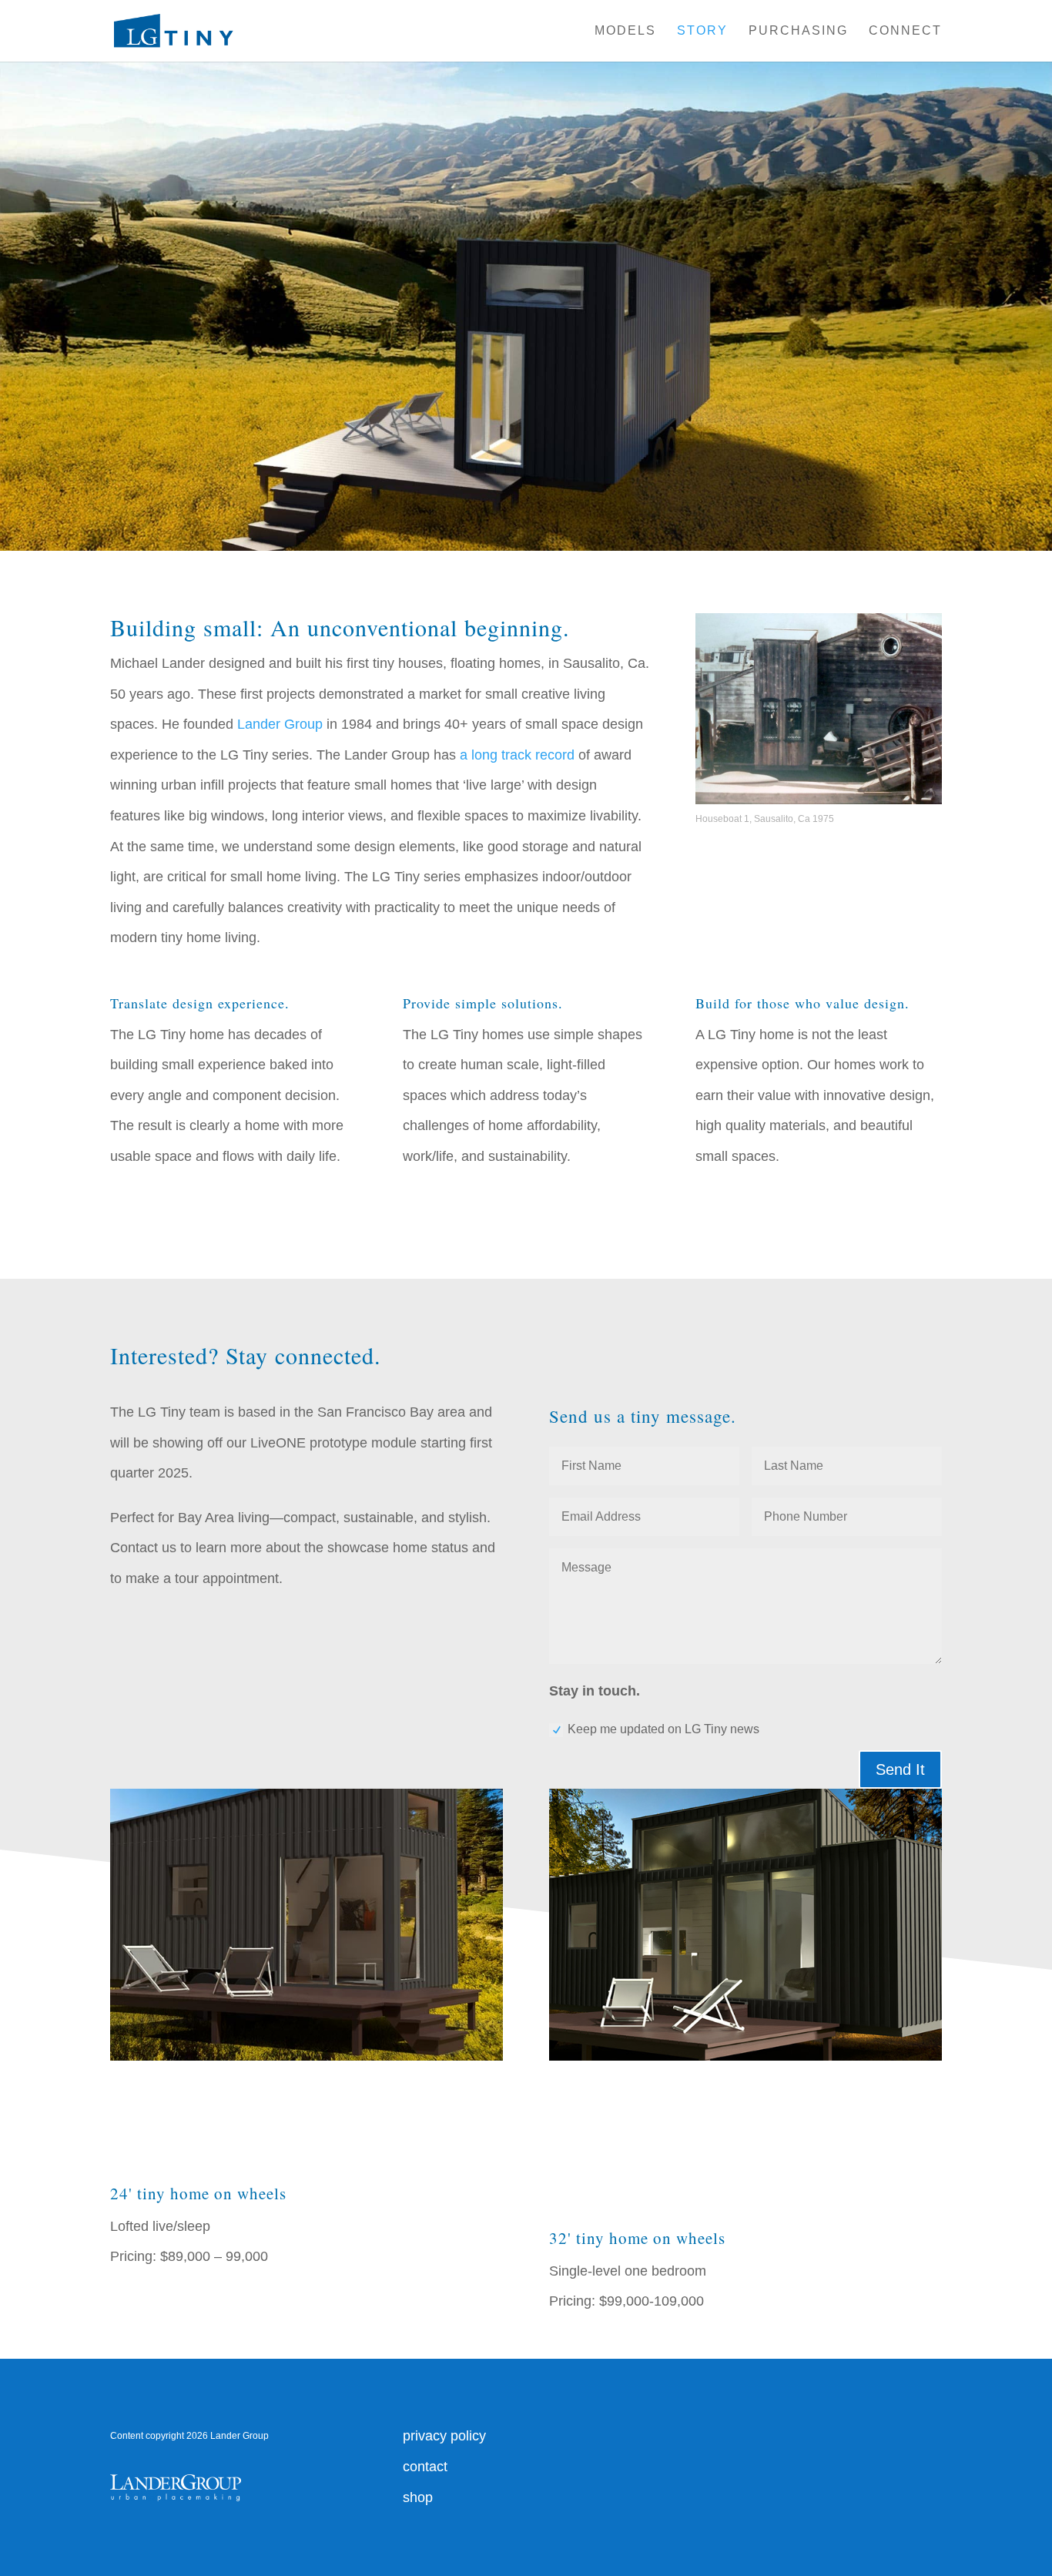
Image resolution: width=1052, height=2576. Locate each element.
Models (625, 31)
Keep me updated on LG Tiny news (663, 1729)
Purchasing (798, 31)
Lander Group (280, 724)
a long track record (517, 755)
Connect (905, 31)
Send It (900, 1769)
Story (702, 31)
